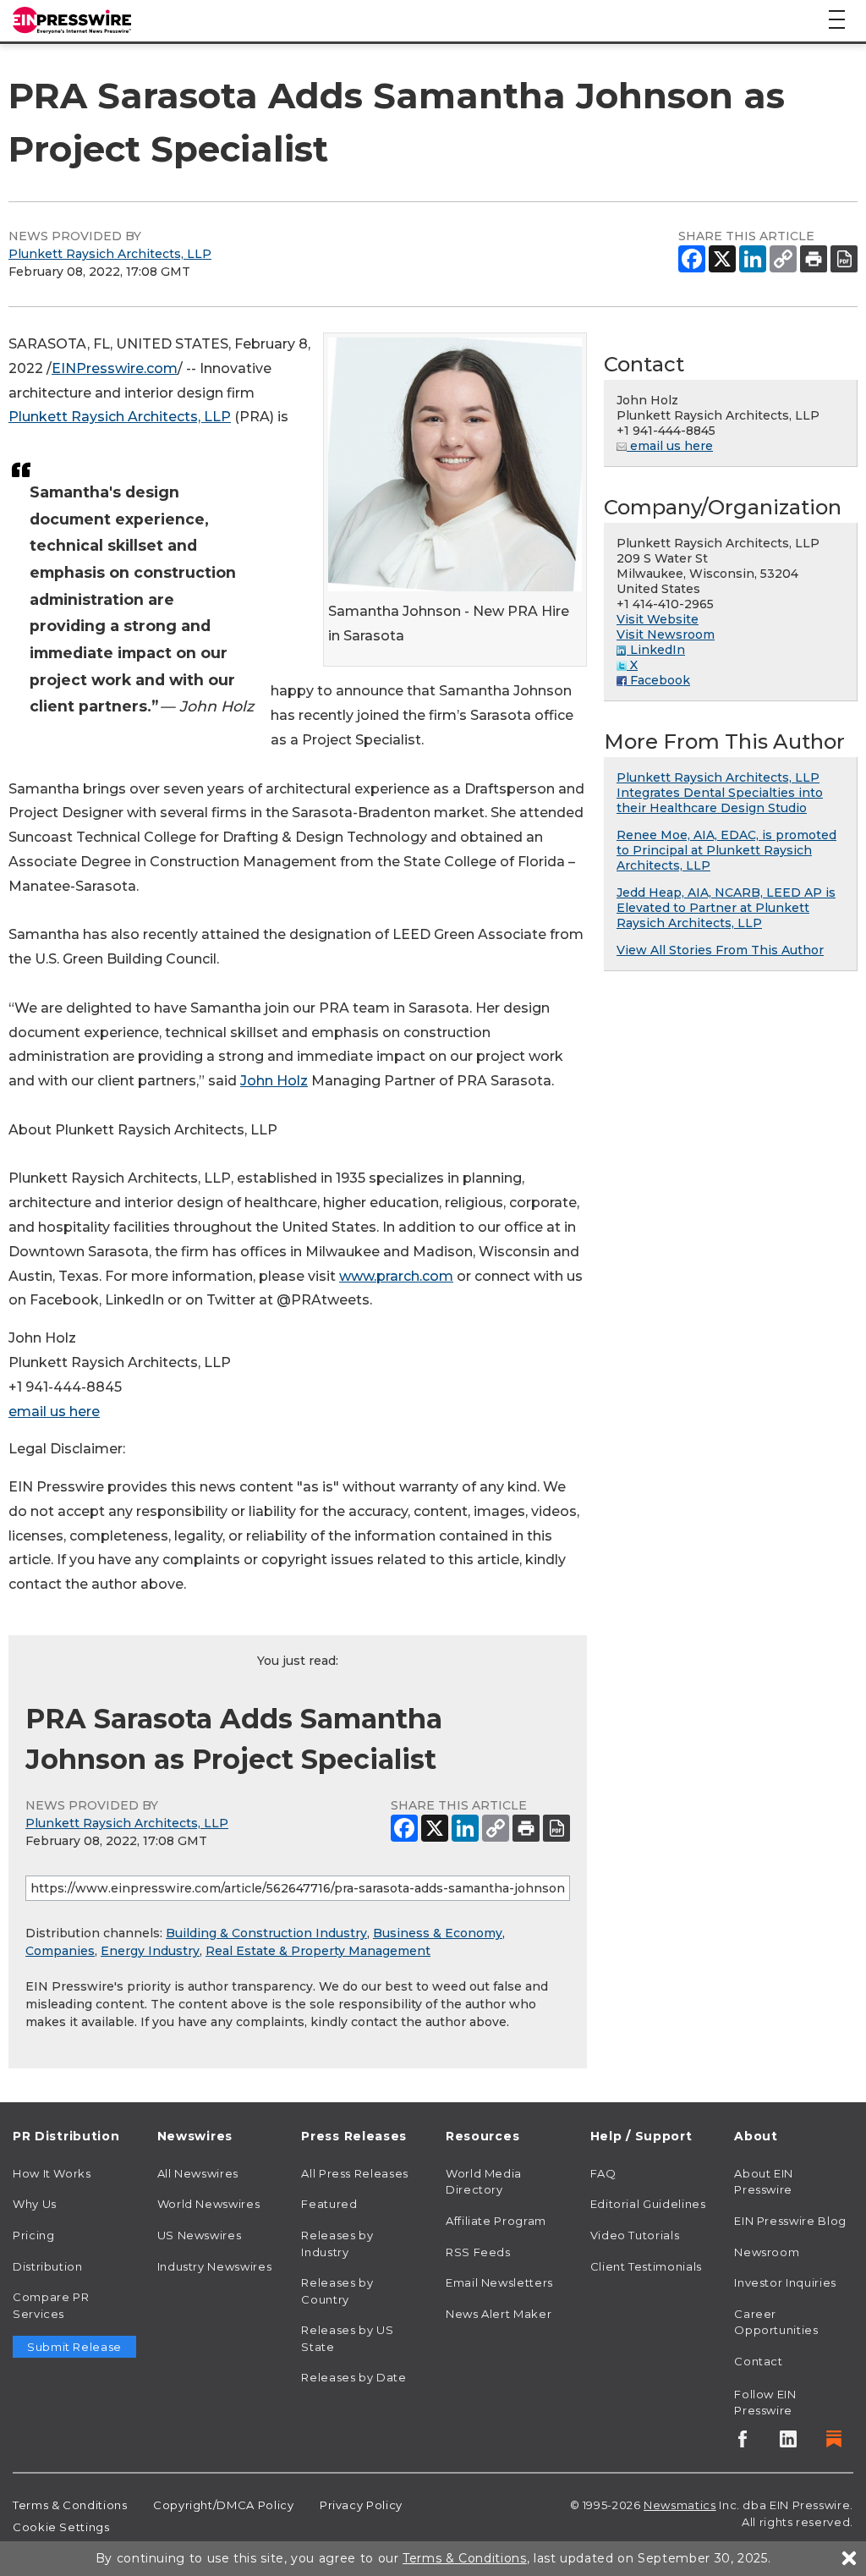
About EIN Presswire (764, 2182)
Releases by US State (347, 2338)
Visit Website (658, 619)
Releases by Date (354, 2377)
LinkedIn (656, 650)
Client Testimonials (646, 2266)
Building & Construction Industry (266, 1933)
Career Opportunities (776, 2322)
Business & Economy (438, 1933)
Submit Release (74, 2347)
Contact (758, 2361)
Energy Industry (150, 1951)
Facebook (658, 680)
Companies (60, 1951)
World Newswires (209, 2204)
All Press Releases (355, 2173)
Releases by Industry (337, 2244)
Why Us (35, 2204)
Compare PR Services (51, 2305)
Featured (329, 2204)
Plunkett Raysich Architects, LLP (110, 254)
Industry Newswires (215, 2266)
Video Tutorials (635, 2235)
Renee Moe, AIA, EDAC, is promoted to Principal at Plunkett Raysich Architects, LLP (726, 850)
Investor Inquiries (785, 2282)
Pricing (33, 2235)
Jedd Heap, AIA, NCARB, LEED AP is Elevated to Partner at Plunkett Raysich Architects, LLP (726, 908)
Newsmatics (680, 2505)
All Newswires (198, 2173)
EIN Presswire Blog (790, 2221)
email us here (54, 1412)
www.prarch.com (396, 1276)
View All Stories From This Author (720, 950)
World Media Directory (484, 2182)
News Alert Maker (499, 2314)
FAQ (603, 2173)
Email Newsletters (499, 2282)
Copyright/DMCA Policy (223, 2505)
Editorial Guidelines (648, 2204)
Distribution (48, 2266)
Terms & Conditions (70, 2505)
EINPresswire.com (115, 368)
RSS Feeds (478, 2252)
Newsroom (767, 2252)
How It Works (52, 2173)
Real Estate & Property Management (318, 1951)
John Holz (274, 1081)
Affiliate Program (496, 2221)
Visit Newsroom (666, 634)
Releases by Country (337, 2291)
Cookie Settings (61, 2527)
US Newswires (200, 2235)
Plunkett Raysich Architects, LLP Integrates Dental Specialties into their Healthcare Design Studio (720, 793)
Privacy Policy (361, 2505)
